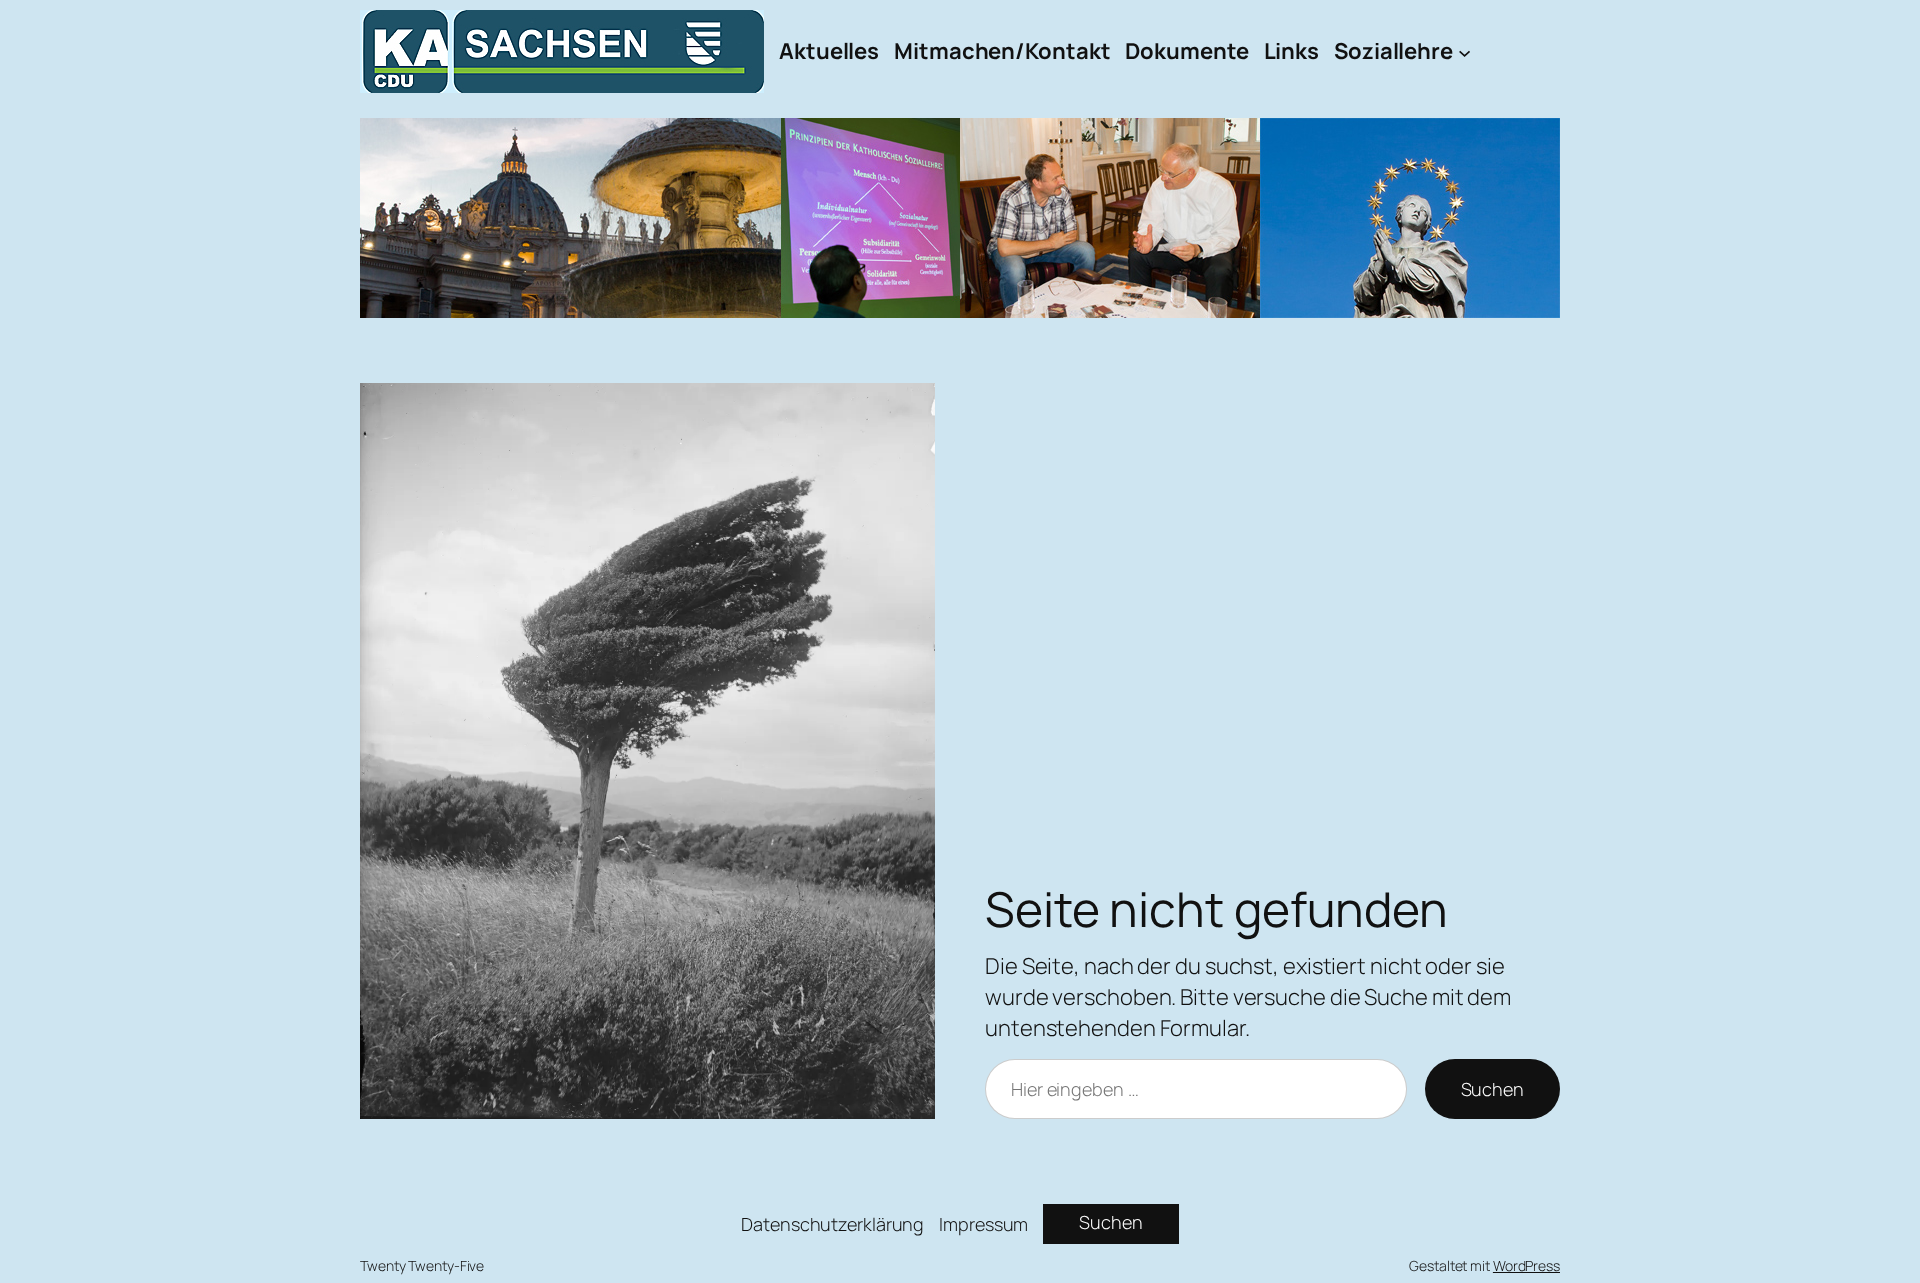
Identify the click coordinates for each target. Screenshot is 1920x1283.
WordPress (1526, 1265)
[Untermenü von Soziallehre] (1464, 51)
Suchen (1492, 1089)
